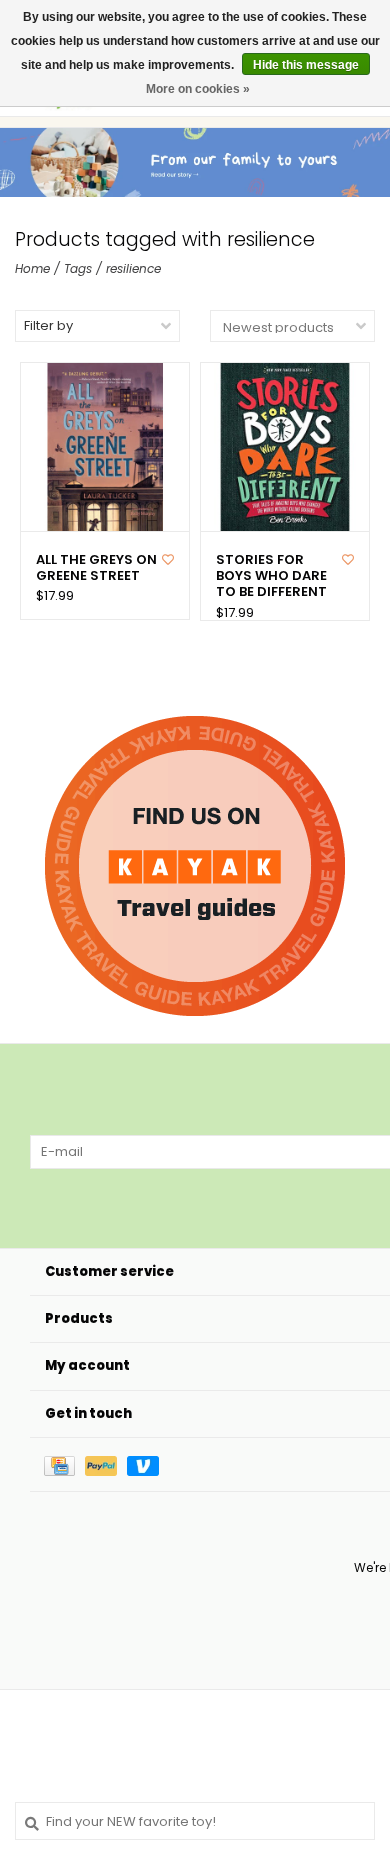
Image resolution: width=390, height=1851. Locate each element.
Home (32, 268)
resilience (133, 268)
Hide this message (306, 65)
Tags (78, 268)
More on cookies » (198, 89)
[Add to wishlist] (168, 559)
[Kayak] (195, 866)
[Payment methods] (64, 1464)
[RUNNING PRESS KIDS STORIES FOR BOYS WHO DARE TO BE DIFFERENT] (285, 447)
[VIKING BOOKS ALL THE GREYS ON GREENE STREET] (105, 447)
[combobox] (195, 1821)
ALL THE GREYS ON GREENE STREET (96, 568)
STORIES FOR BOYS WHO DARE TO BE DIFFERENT (271, 576)
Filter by (48, 325)
